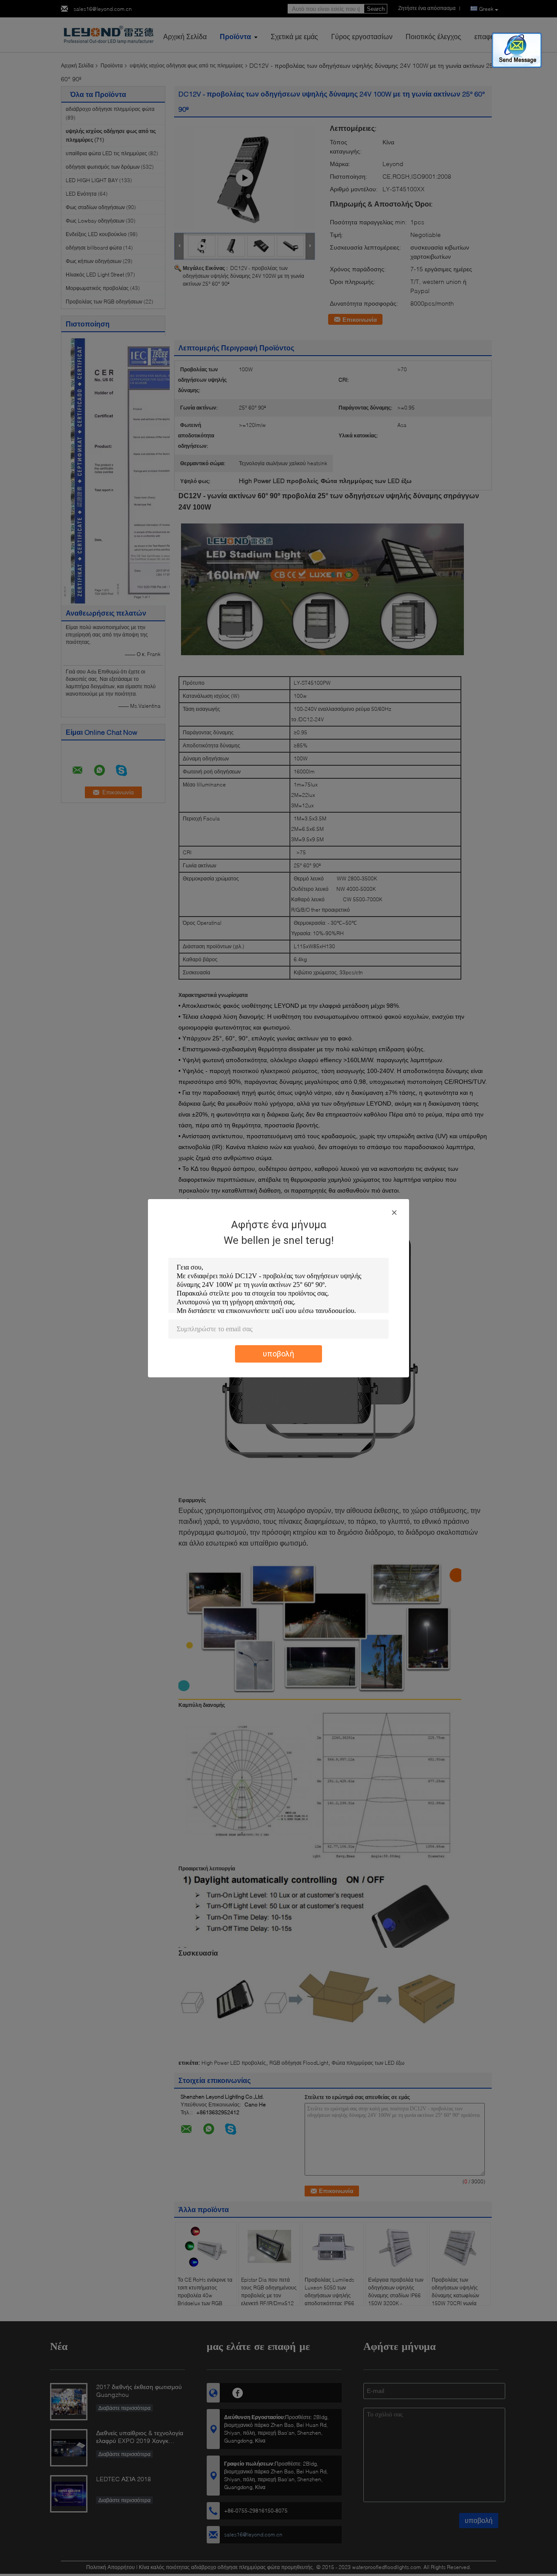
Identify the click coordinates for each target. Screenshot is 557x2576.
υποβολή (278, 1354)
